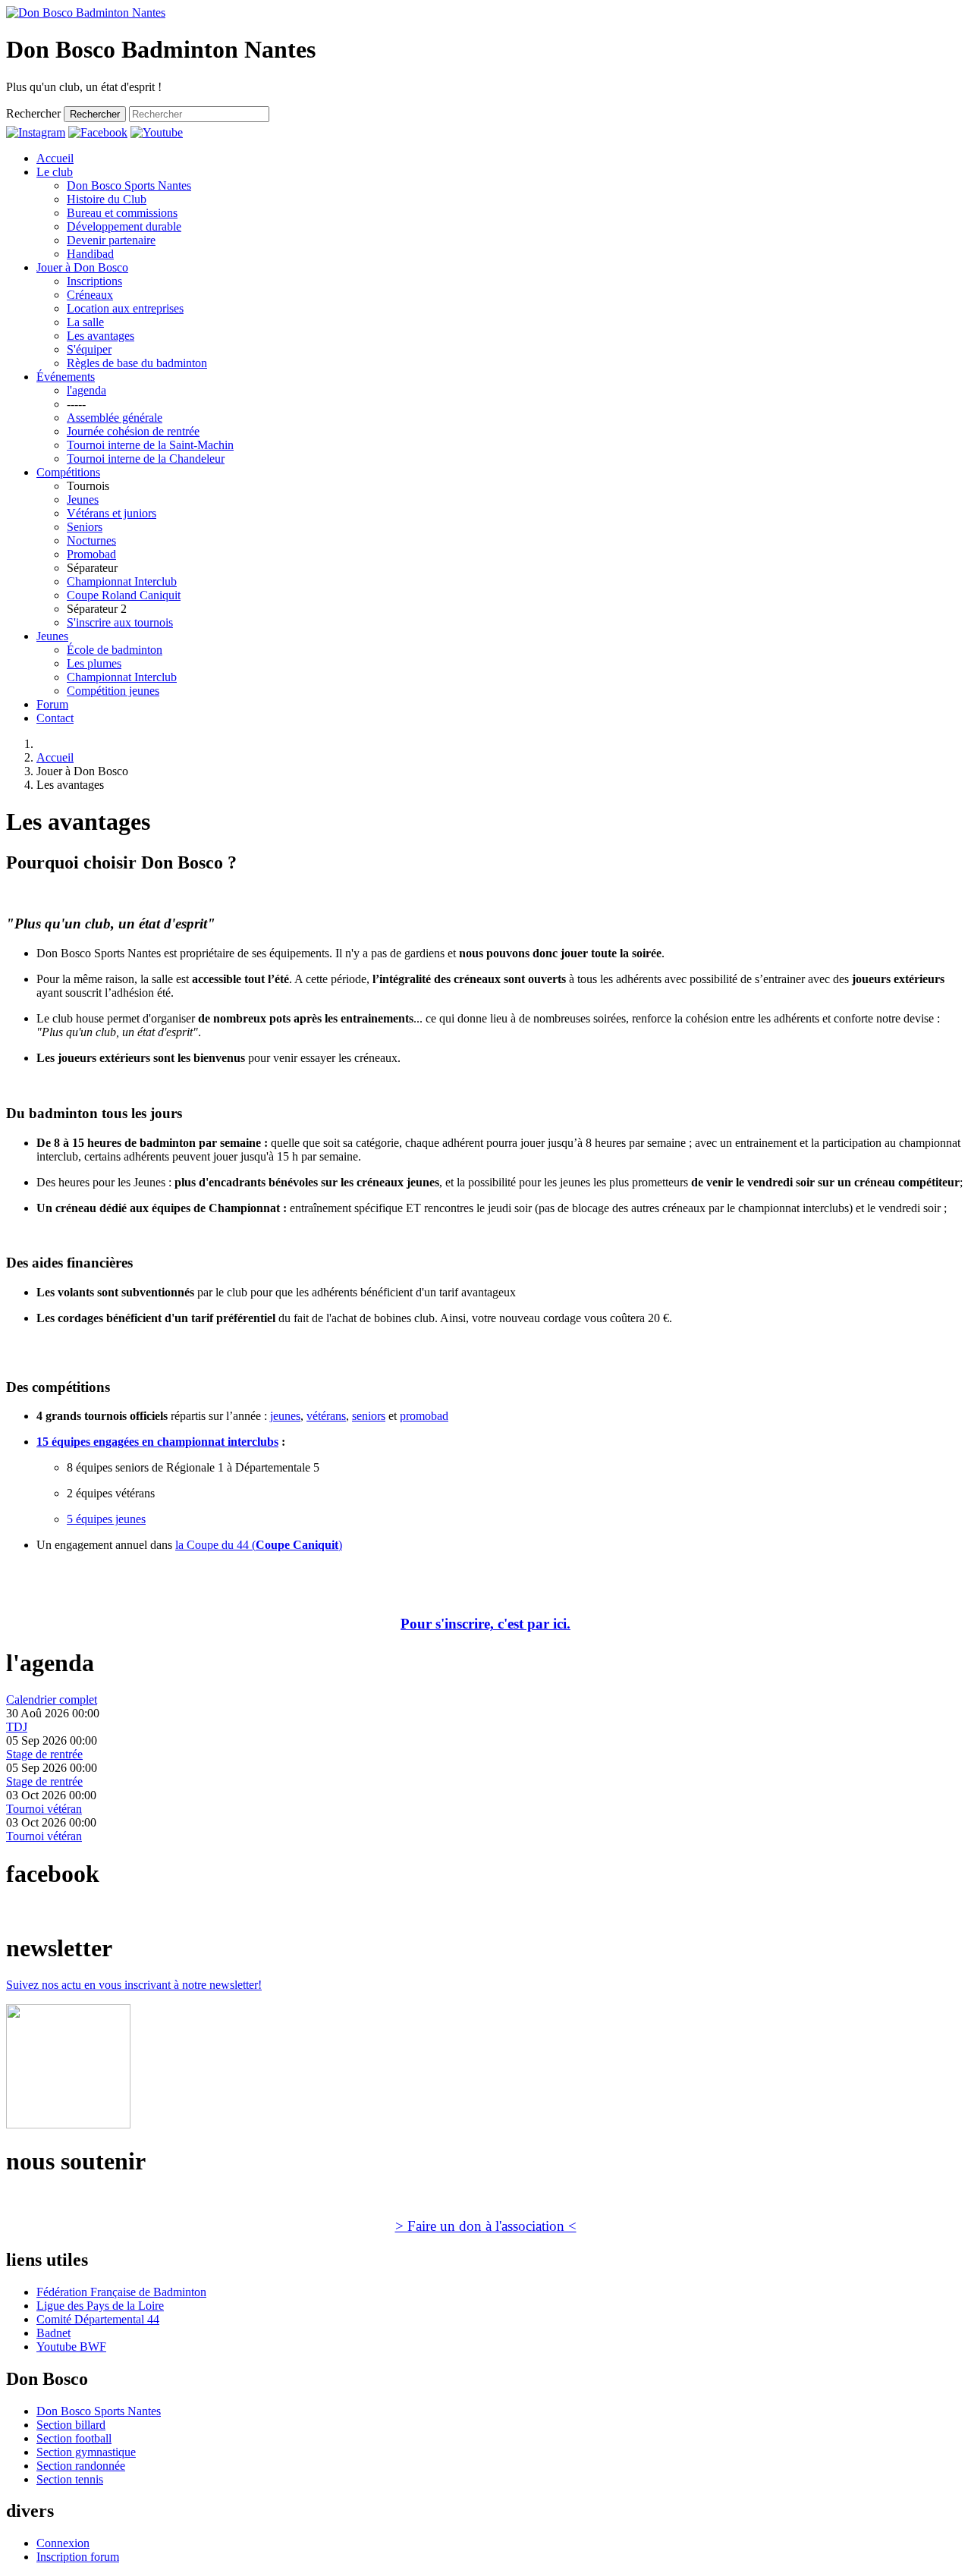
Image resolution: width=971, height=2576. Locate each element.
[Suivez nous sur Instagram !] (36, 132)
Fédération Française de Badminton (121, 2292)
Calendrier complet (52, 1700)
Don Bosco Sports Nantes (99, 2411)
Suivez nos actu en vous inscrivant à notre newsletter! (134, 1985)
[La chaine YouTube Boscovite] (157, 132)
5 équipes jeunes (106, 1519)
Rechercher (33, 113)
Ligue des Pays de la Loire (100, 2306)
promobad (424, 1416)
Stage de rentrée (44, 1754)
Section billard (71, 2425)
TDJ (17, 1727)
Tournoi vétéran (44, 1809)
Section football (74, 2438)
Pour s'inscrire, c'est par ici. (485, 1624)
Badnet (53, 2333)
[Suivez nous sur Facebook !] (98, 132)
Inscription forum (78, 2557)
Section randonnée (81, 2466)
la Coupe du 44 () (259, 1545)
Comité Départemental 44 (98, 2319)
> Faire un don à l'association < (486, 2226)
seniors (369, 1416)
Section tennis (70, 2479)
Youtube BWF (71, 2347)
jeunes (285, 1416)
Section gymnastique (86, 2452)
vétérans (326, 1416)
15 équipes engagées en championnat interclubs (157, 1442)
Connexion (63, 2543)
